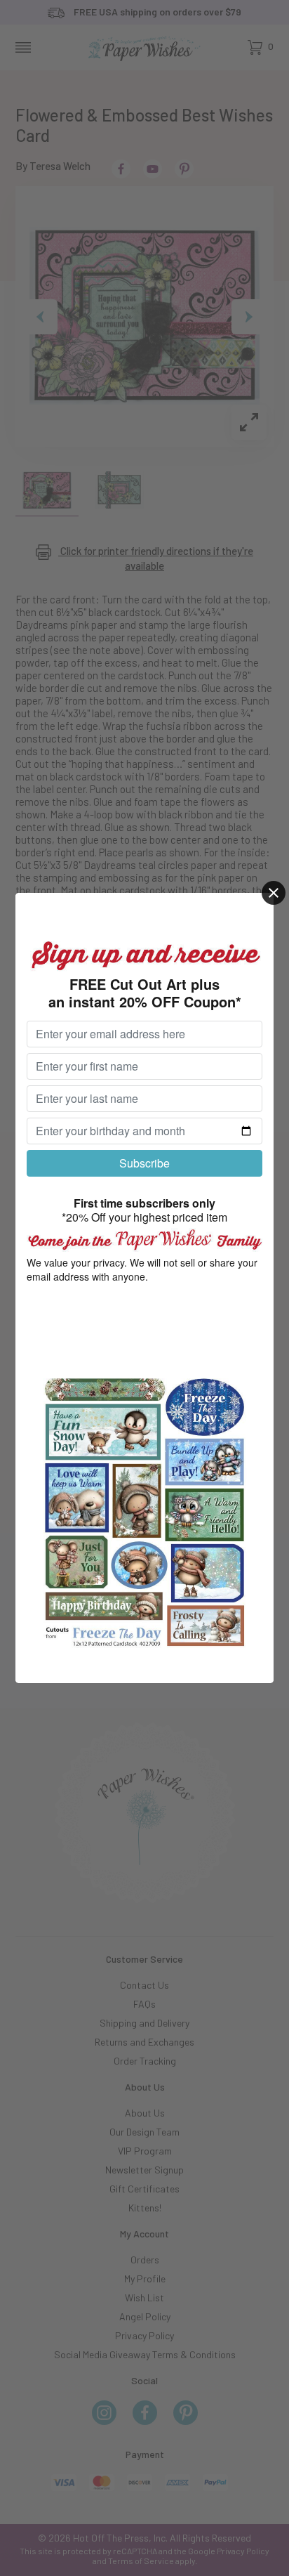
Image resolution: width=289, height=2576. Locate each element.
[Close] (274, 893)
